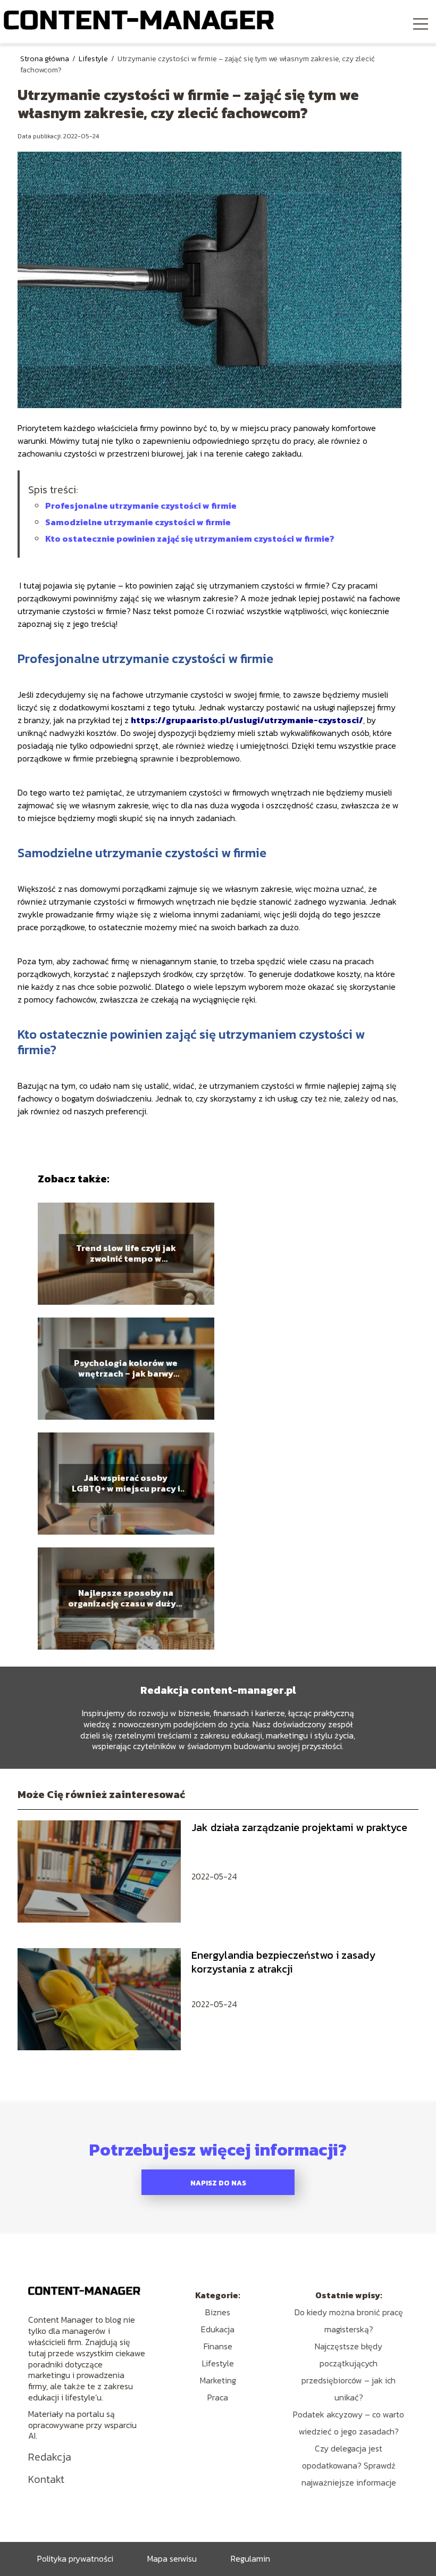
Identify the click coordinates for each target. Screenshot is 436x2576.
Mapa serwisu (172, 2558)
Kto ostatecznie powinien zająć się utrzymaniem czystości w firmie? (191, 539)
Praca (218, 2397)
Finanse (218, 2346)
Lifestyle (94, 59)
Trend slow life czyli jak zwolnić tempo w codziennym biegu (126, 1254)
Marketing (218, 2380)
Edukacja (218, 2329)
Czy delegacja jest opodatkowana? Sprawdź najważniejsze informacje (349, 2465)
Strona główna (45, 59)
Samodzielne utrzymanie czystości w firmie (138, 522)
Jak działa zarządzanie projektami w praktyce (299, 1827)
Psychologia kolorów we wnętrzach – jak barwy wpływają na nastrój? (126, 1369)
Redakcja (50, 2457)
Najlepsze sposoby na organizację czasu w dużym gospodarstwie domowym (126, 1598)
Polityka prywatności (75, 2558)
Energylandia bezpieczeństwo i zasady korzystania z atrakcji (283, 1962)
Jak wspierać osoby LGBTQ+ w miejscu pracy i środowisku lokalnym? (126, 1484)
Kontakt (46, 2479)
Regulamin (250, 2558)
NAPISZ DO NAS (218, 2183)
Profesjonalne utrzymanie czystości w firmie (141, 506)
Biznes (218, 2312)
